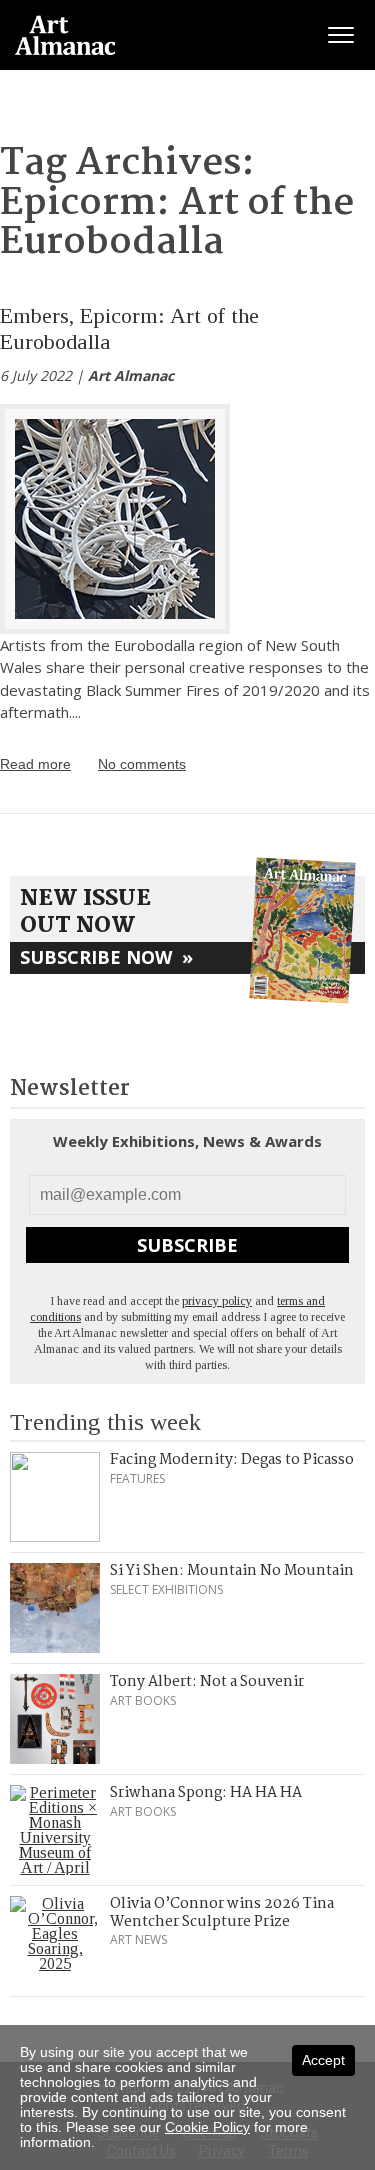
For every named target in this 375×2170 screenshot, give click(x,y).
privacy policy (217, 1301)
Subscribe (187, 1245)
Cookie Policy (207, 2127)
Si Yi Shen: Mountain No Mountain (232, 1571)
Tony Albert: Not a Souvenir (207, 1682)
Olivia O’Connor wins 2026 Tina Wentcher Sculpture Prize (222, 1913)
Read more (35, 764)
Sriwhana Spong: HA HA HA (206, 1793)
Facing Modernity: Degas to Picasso (232, 1460)
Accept (323, 2060)
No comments (142, 764)
